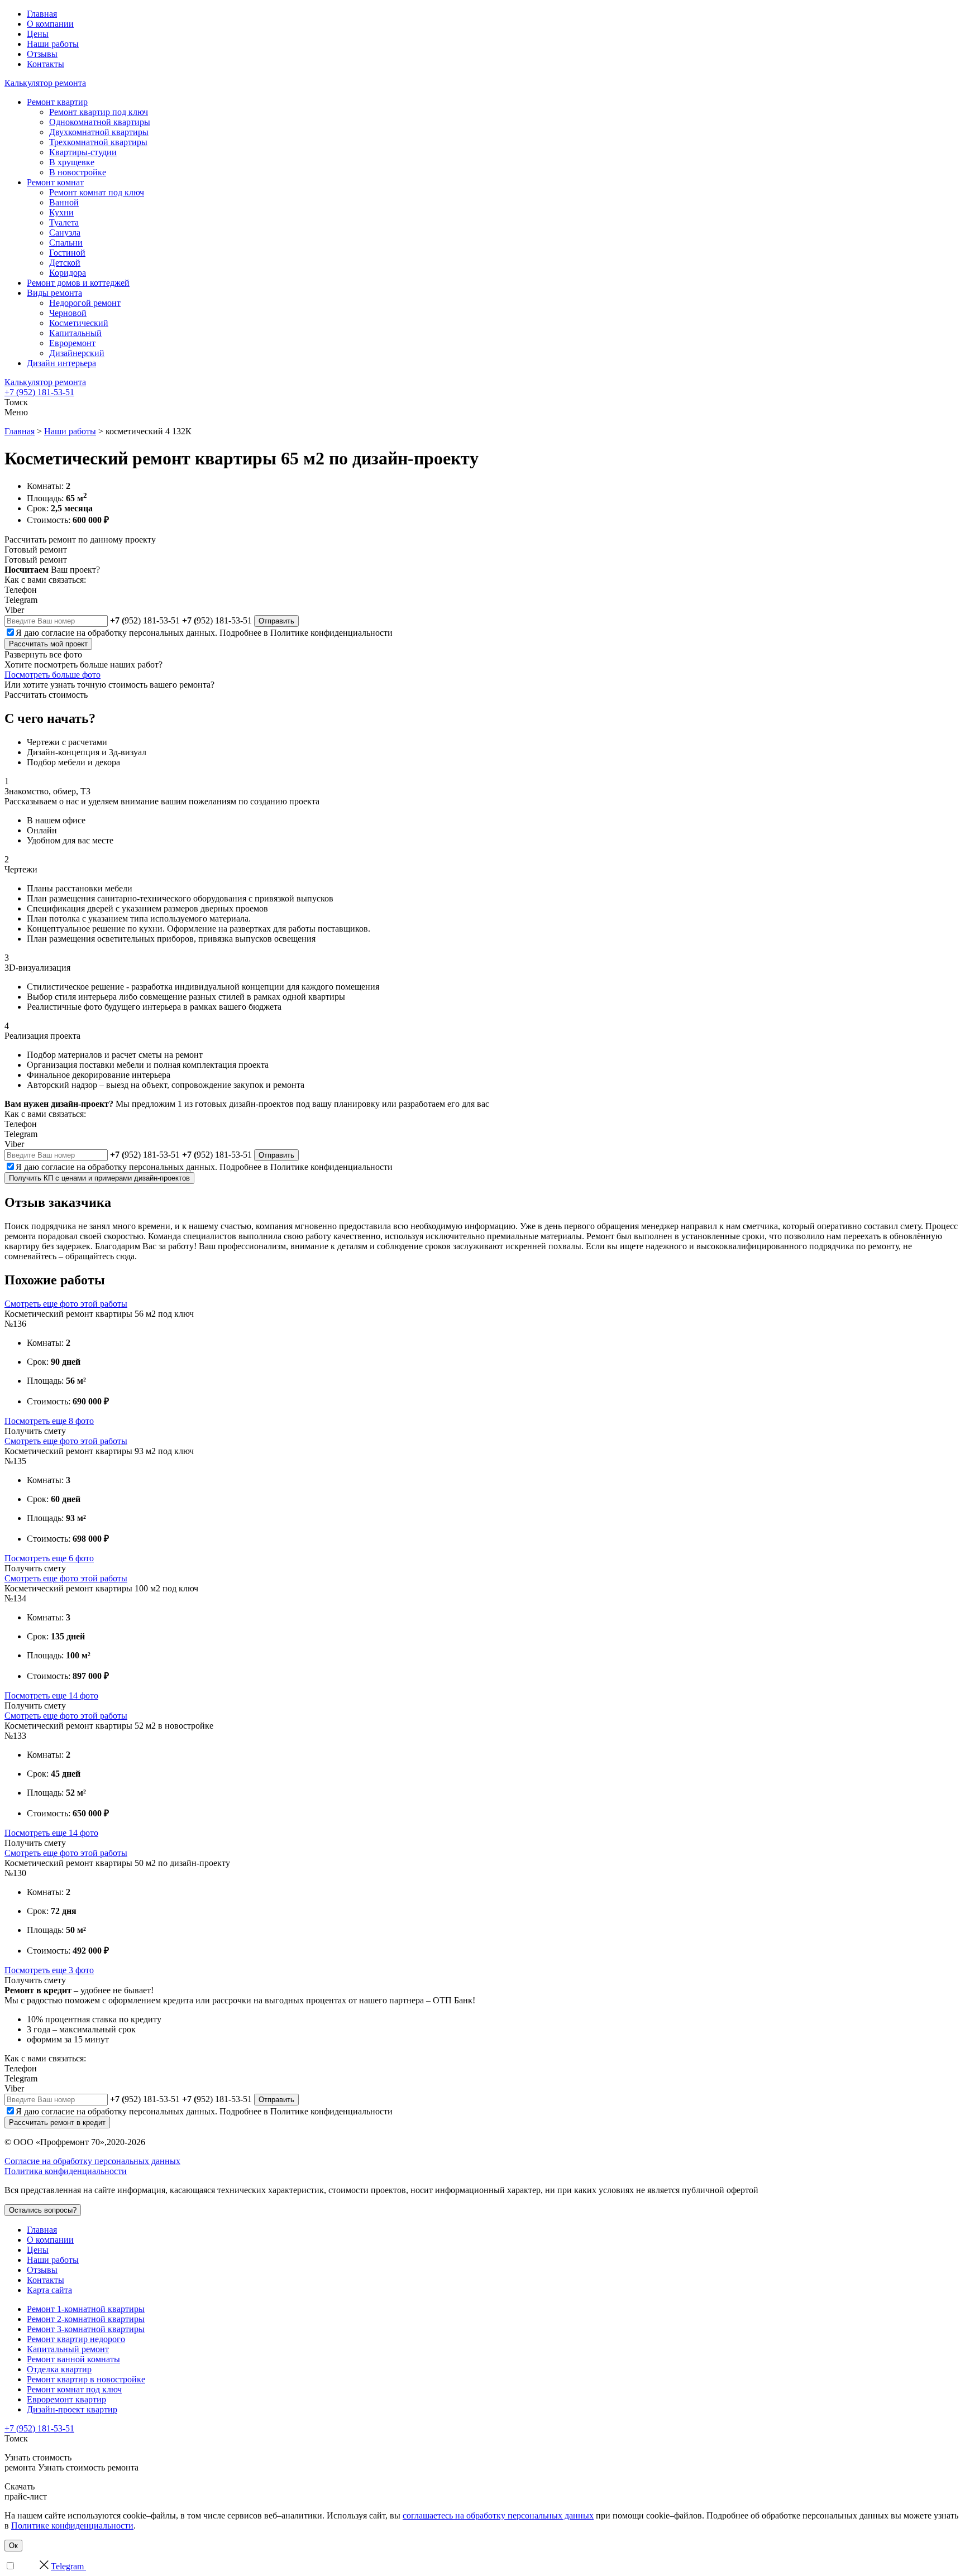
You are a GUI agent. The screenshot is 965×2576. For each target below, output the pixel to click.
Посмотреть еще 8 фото (49, 1421)
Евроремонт (72, 343)
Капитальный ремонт (68, 2349)
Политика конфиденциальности (66, 2171)
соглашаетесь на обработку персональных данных (498, 2515)
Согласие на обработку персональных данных (92, 2161)
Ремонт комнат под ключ (97, 192)
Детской (65, 263)
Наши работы (53, 44)
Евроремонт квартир (66, 2399)
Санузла (65, 232)
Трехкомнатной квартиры (98, 142)
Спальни (66, 243)
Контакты (46, 64)
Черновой (68, 313)
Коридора (68, 273)
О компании (50, 24)
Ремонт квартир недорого (76, 2339)
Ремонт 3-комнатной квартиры (86, 2329)
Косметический (79, 323)
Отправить (276, 621)
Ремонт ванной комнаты (73, 2359)
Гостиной (67, 253)
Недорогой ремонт (85, 303)
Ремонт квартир (57, 102)
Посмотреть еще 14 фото (51, 1695)
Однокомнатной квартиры (100, 122)
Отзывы (42, 54)
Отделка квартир (59, 2369)
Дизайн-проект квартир (72, 2409)
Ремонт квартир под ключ (99, 112)
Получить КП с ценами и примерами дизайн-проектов (99, 1178)
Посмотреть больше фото (52, 675)
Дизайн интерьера (61, 363)
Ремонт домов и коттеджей (78, 283)
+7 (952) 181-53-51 (39, 392)
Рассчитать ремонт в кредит (57, 2122)
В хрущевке (72, 162)
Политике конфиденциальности (331, 633)
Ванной (64, 202)
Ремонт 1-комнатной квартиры (86, 2309)
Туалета (64, 222)
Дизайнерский (77, 353)
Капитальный (75, 333)
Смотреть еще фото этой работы (66, 1304)
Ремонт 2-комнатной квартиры (86, 2319)
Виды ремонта (54, 293)
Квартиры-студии (83, 152)
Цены (38, 34)
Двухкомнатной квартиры (99, 132)
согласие (58, 633)
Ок (13, 2546)
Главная (42, 14)
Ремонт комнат (55, 182)
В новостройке (78, 172)
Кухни (61, 212)
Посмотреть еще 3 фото (49, 1970)
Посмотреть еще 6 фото (49, 1558)
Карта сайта (49, 2290)
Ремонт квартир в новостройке (86, 2379)
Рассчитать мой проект (48, 644)
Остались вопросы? (43, 2210)
